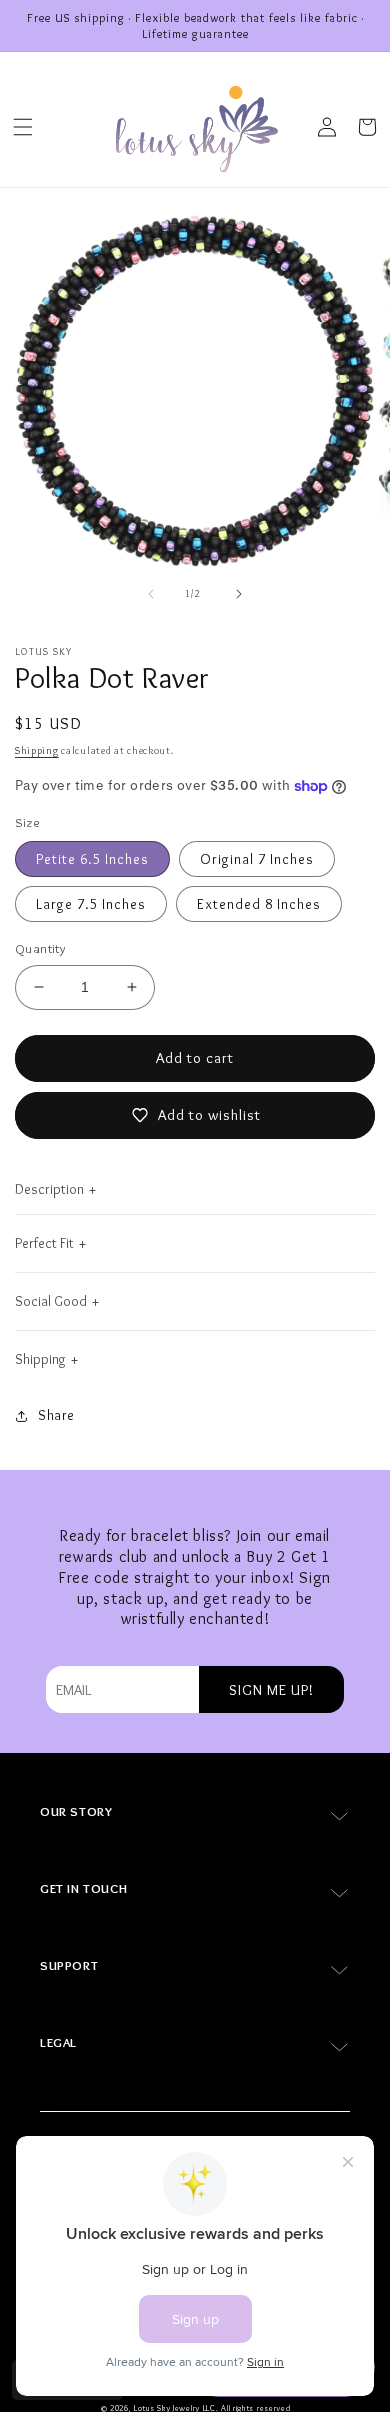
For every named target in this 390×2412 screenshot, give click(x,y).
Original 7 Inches (257, 859)
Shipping (37, 750)
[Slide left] (151, 594)
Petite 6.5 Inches (92, 859)
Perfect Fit (44, 1243)
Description (49, 1189)
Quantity (40, 948)
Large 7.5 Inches (91, 904)
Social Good (51, 1301)
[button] (23, 127)
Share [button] (56, 1415)
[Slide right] (239, 594)
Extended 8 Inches (259, 904)
